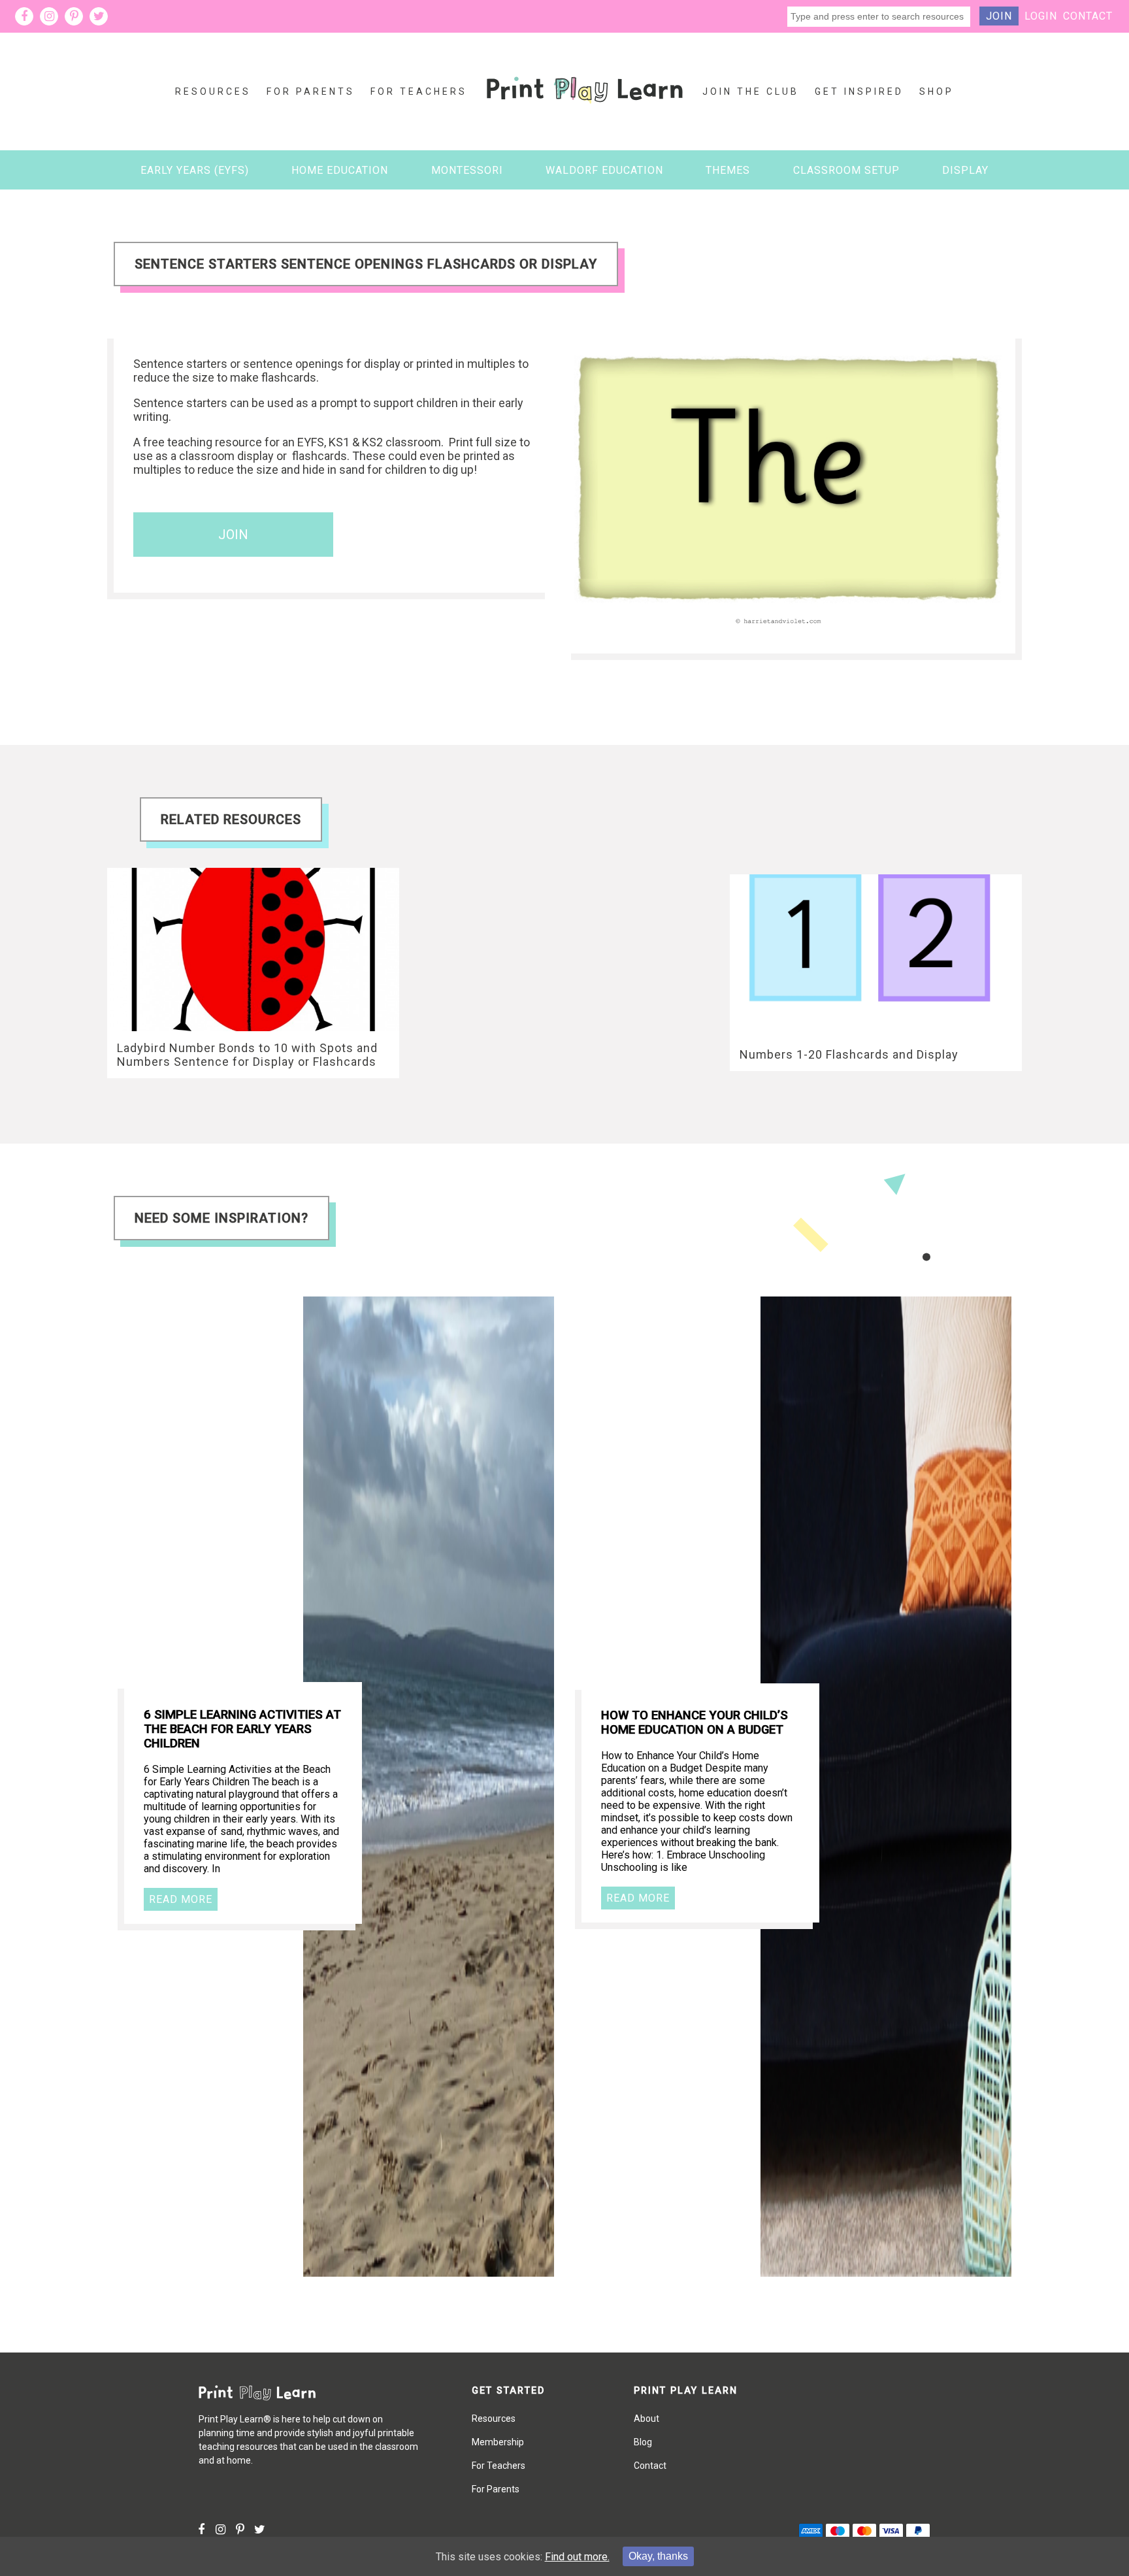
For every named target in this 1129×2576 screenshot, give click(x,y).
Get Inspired (859, 91)
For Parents (311, 91)
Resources (213, 91)
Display (965, 170)
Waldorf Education (604, 170)
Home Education (340, 170)
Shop (937, 91)
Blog (643, 2442)
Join (999, 16)
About (646, 2419)
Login (1041, 16)
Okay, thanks (658, 2556)
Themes (728, 170)
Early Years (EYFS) (195, 170)
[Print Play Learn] (585, 113)
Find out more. (577, 2557)
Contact (1088, 16)
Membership (498, 2442)
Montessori (467, 170)
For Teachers (419, 91)
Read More (181, 1899)
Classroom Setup (846, 170)
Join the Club (751, 91)
